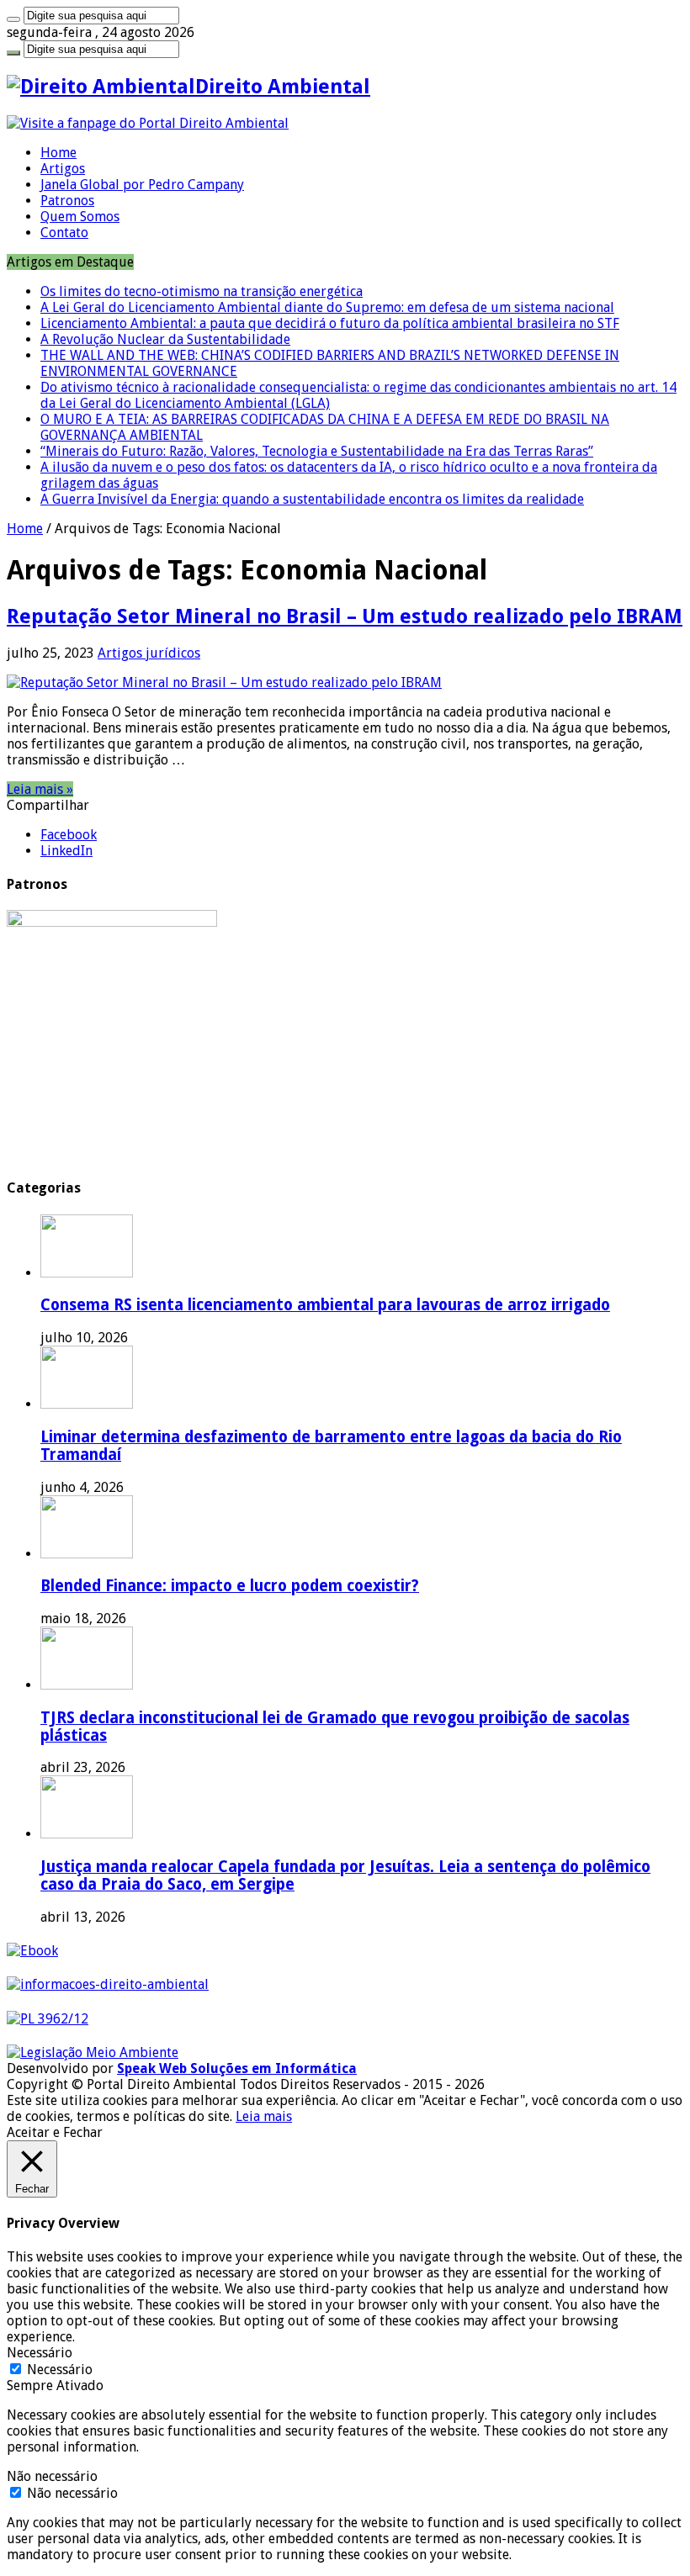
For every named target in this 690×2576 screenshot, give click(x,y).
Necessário (60, 2370)
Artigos (63, 169)
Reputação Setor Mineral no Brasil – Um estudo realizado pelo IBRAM (345, 616)
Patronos (67, 201)
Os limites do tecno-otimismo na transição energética (202, 291)
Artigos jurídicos (149, 653)
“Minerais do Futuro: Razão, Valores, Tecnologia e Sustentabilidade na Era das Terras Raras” (317, 451)
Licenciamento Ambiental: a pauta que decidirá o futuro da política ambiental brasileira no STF (330, 323)
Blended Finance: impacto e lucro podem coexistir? (230, 1586)
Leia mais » (40, 789)
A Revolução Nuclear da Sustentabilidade (165, 339)
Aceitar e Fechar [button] (55, 2132)
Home (58, 153)
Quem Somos (80, 217)
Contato (64, 233)
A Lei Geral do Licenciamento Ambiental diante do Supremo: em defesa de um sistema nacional (327, 307)
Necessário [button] (40, 2353)
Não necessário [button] (52, 2476)
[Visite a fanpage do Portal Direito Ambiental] (148, 123)
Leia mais (264, 2116)
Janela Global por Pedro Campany (142, 185)
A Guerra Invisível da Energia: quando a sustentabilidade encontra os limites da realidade (312, 499)
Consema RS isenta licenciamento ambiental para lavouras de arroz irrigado (325, 1305)
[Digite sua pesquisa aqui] (13, 19)
